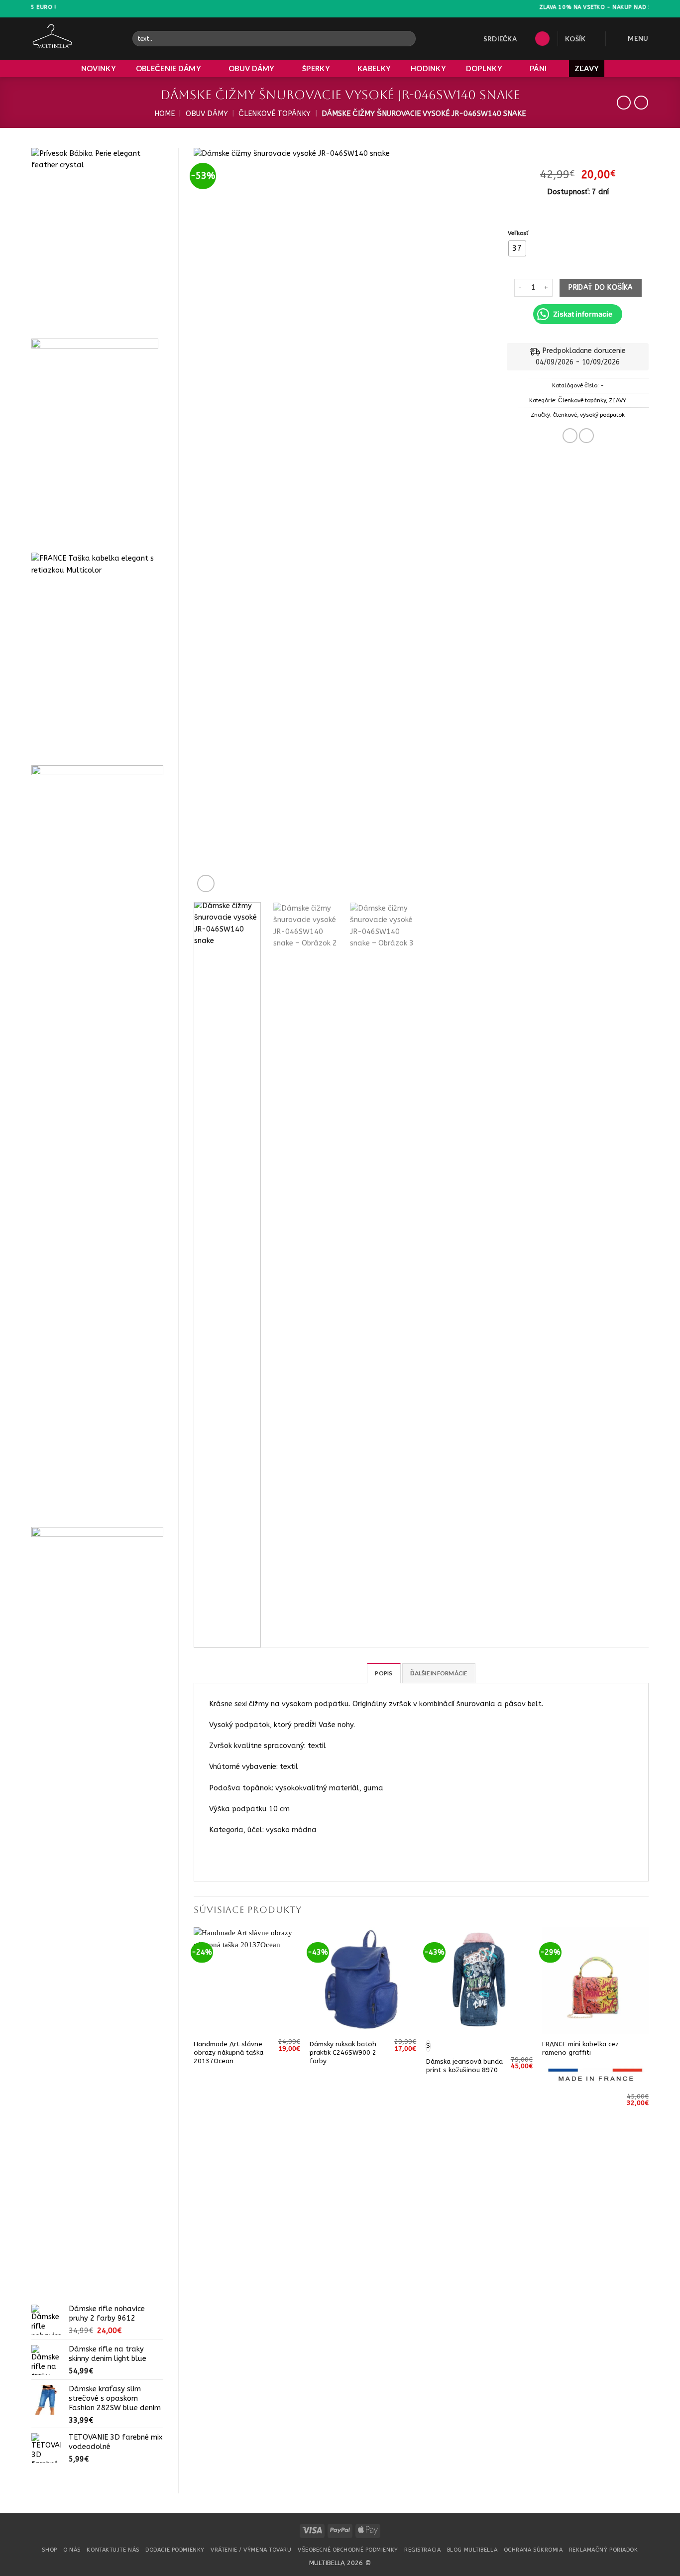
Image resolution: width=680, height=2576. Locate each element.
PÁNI (538, 68)
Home (165, 114)
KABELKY (374, 68)
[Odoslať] (407, 39)
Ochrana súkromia (533, 2550)
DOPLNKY (484, 68)
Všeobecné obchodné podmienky (348, 2550)
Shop (49, 2550)
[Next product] (624, 103)
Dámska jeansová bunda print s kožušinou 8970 (464, 2066)
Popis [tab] (384, 1673)
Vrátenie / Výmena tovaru (251, 2550)
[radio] (517, 248)
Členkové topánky (275, 114)
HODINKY (428, 68)
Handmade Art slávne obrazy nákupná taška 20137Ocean (228, 2052)
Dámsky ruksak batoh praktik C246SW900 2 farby (343, 2052)
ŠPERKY (316, 68)
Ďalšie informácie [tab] (439, 1673)
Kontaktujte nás (113, 2550)
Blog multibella (472, 2550)
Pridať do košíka (601, 288)
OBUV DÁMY (252, 68)
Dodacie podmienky (175, 2550)
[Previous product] (641, 103)
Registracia (422, 2550)
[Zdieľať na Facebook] (570, 436)
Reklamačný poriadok (604, 2550)
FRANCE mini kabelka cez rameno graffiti (580, 2048)
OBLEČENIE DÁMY (169, 68)
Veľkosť (518, 233)
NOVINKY (99, 68)
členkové (565, 415)
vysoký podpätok (602, 415)
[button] (542, 39)
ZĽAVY (587, 68)
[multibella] (74, 39)
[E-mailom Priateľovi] (586, 436)
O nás (72, 2550)
